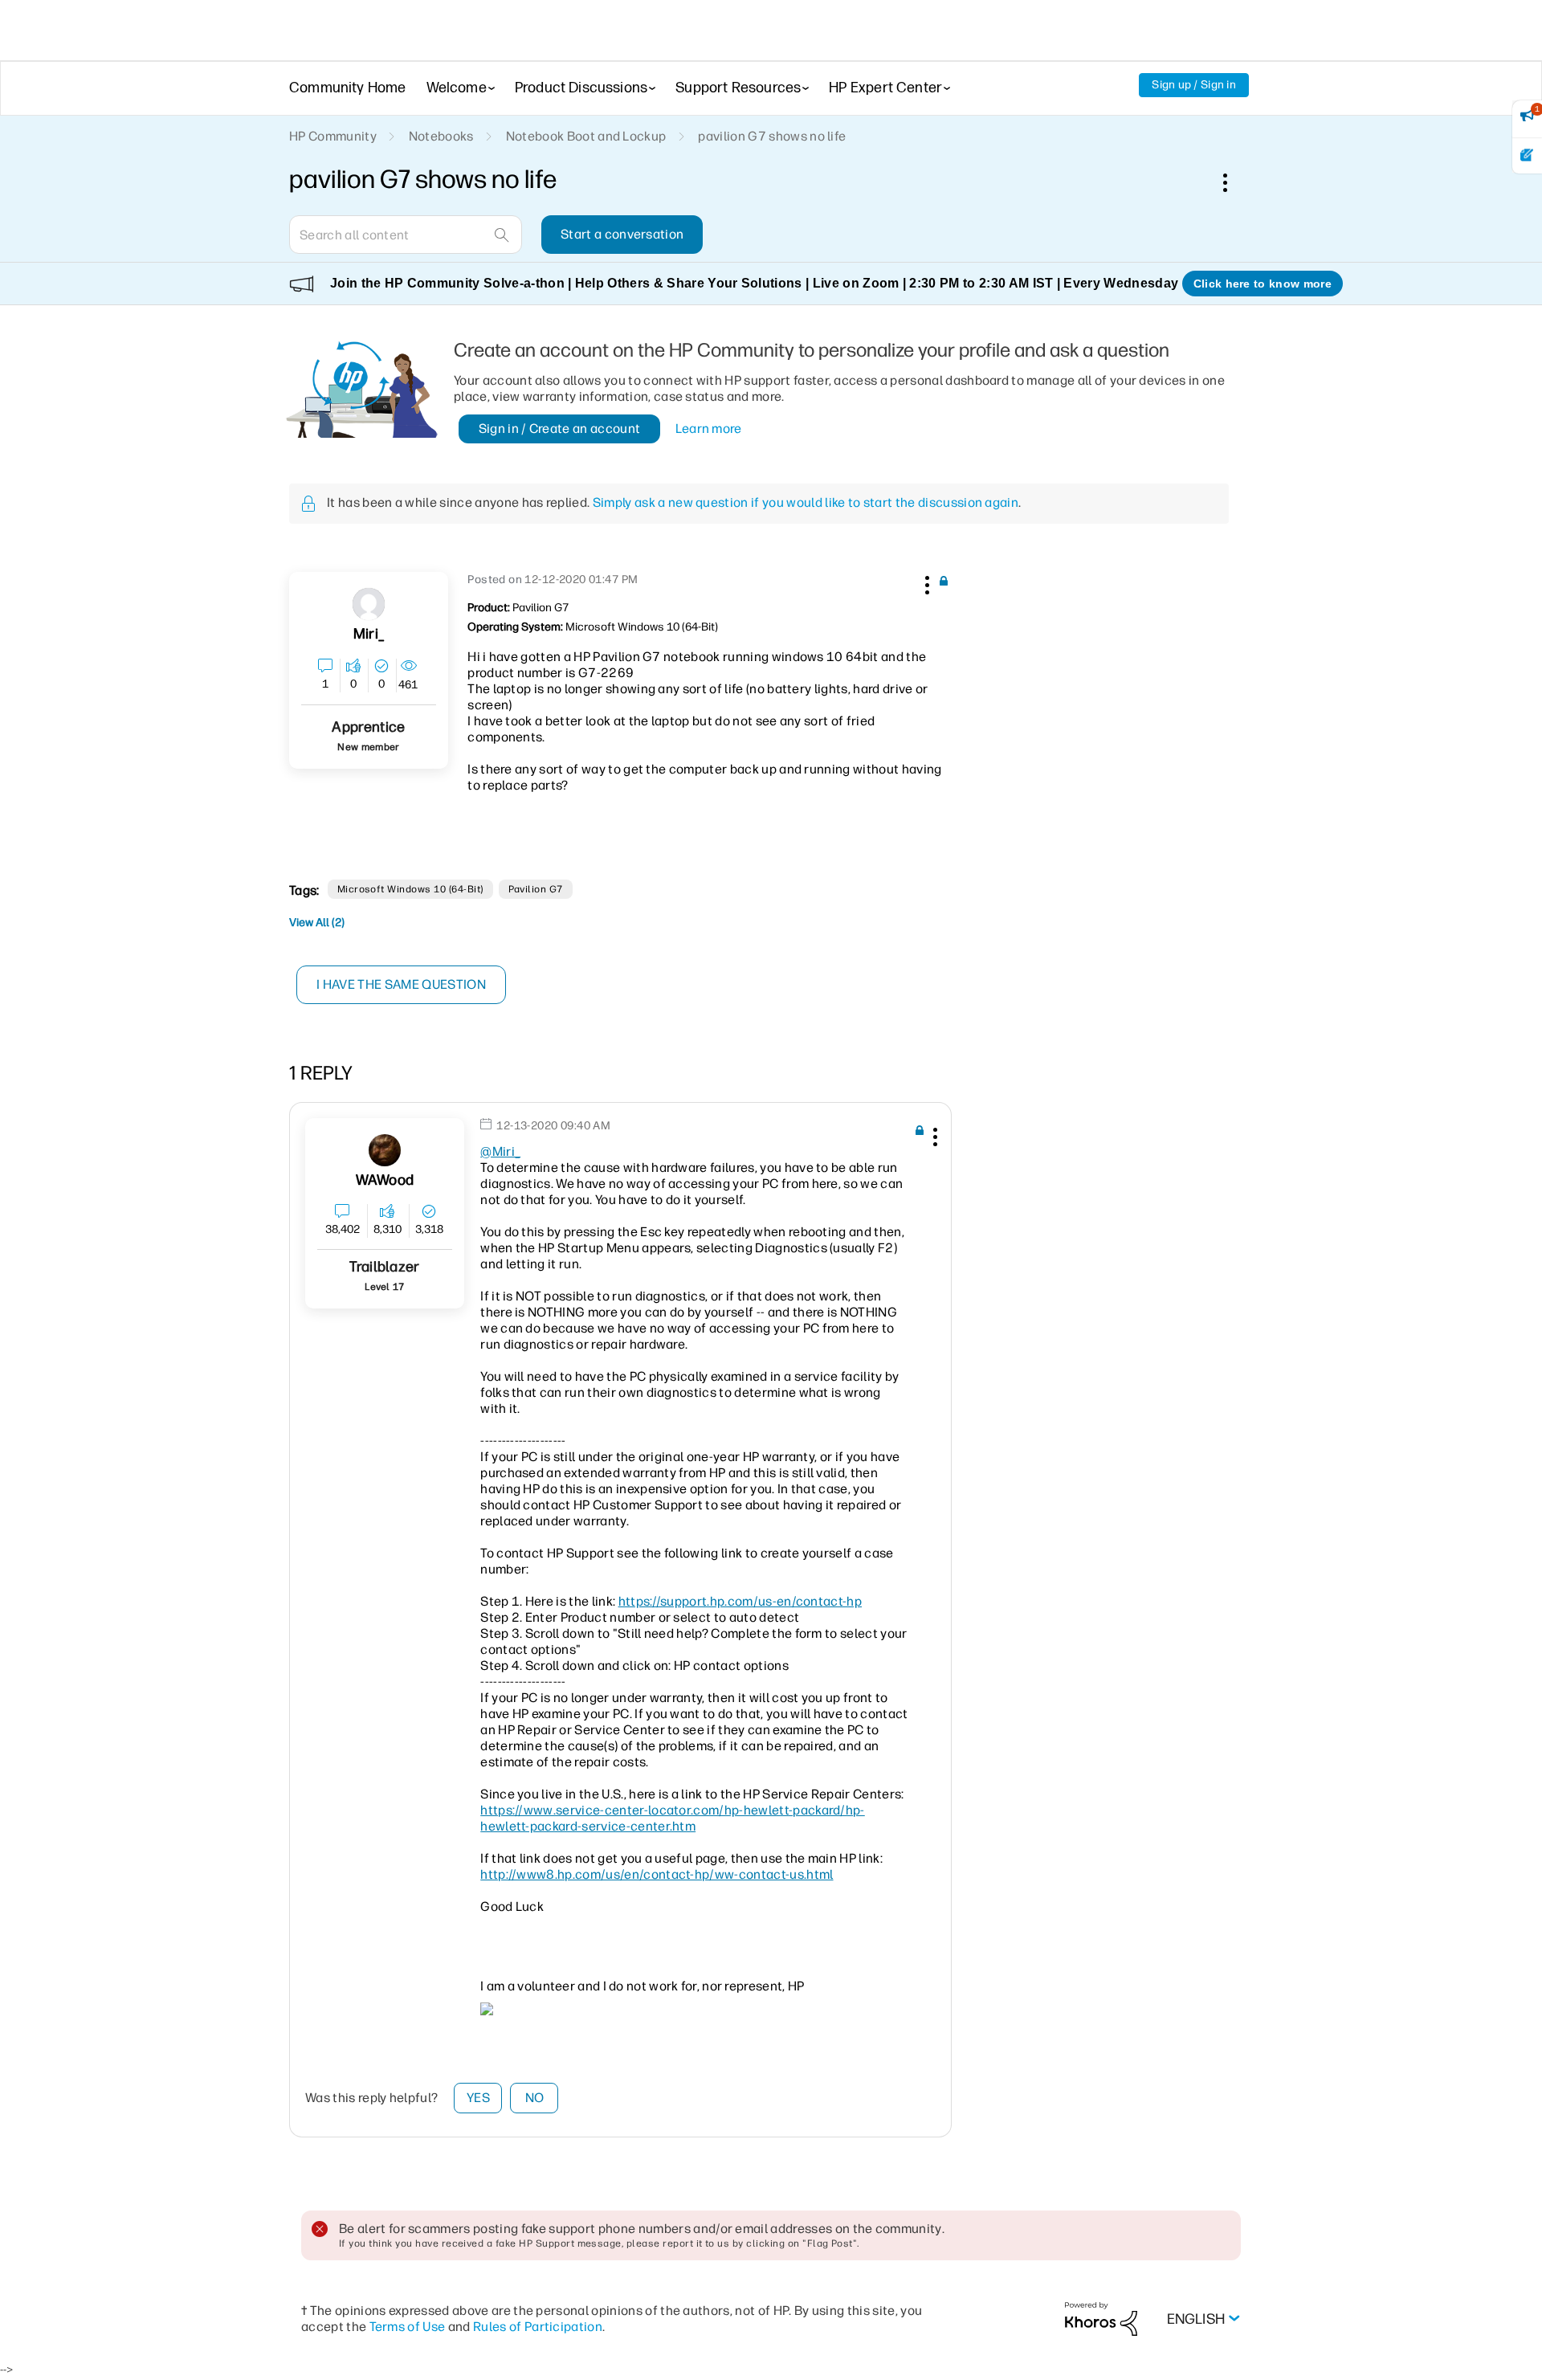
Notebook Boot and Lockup (586, 136)
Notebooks (441, 136)
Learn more (709, 429)
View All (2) (317, 923)
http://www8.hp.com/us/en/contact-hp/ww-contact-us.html (657, 1874)
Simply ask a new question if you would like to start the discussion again (806, 502)
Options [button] (1234, 182)
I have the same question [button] (401, 984)
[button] (925, 582)
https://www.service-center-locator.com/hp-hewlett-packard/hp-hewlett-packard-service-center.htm (673, 1818)
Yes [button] (478, 2098)
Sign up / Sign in (1194, 85)
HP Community (333, 136)
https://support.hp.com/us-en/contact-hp (740, 1601)
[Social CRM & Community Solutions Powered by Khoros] (1101, 2319)
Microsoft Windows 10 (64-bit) (410, 889)
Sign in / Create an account (560, 429)
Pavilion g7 (536, 889)
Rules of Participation (538, 2327)
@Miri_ (500, 1151)
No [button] (535, 2098)
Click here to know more (1263, 284)
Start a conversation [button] (622, 234)
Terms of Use (408, 2327)
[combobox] (406, 235)
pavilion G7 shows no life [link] (772, 136)
